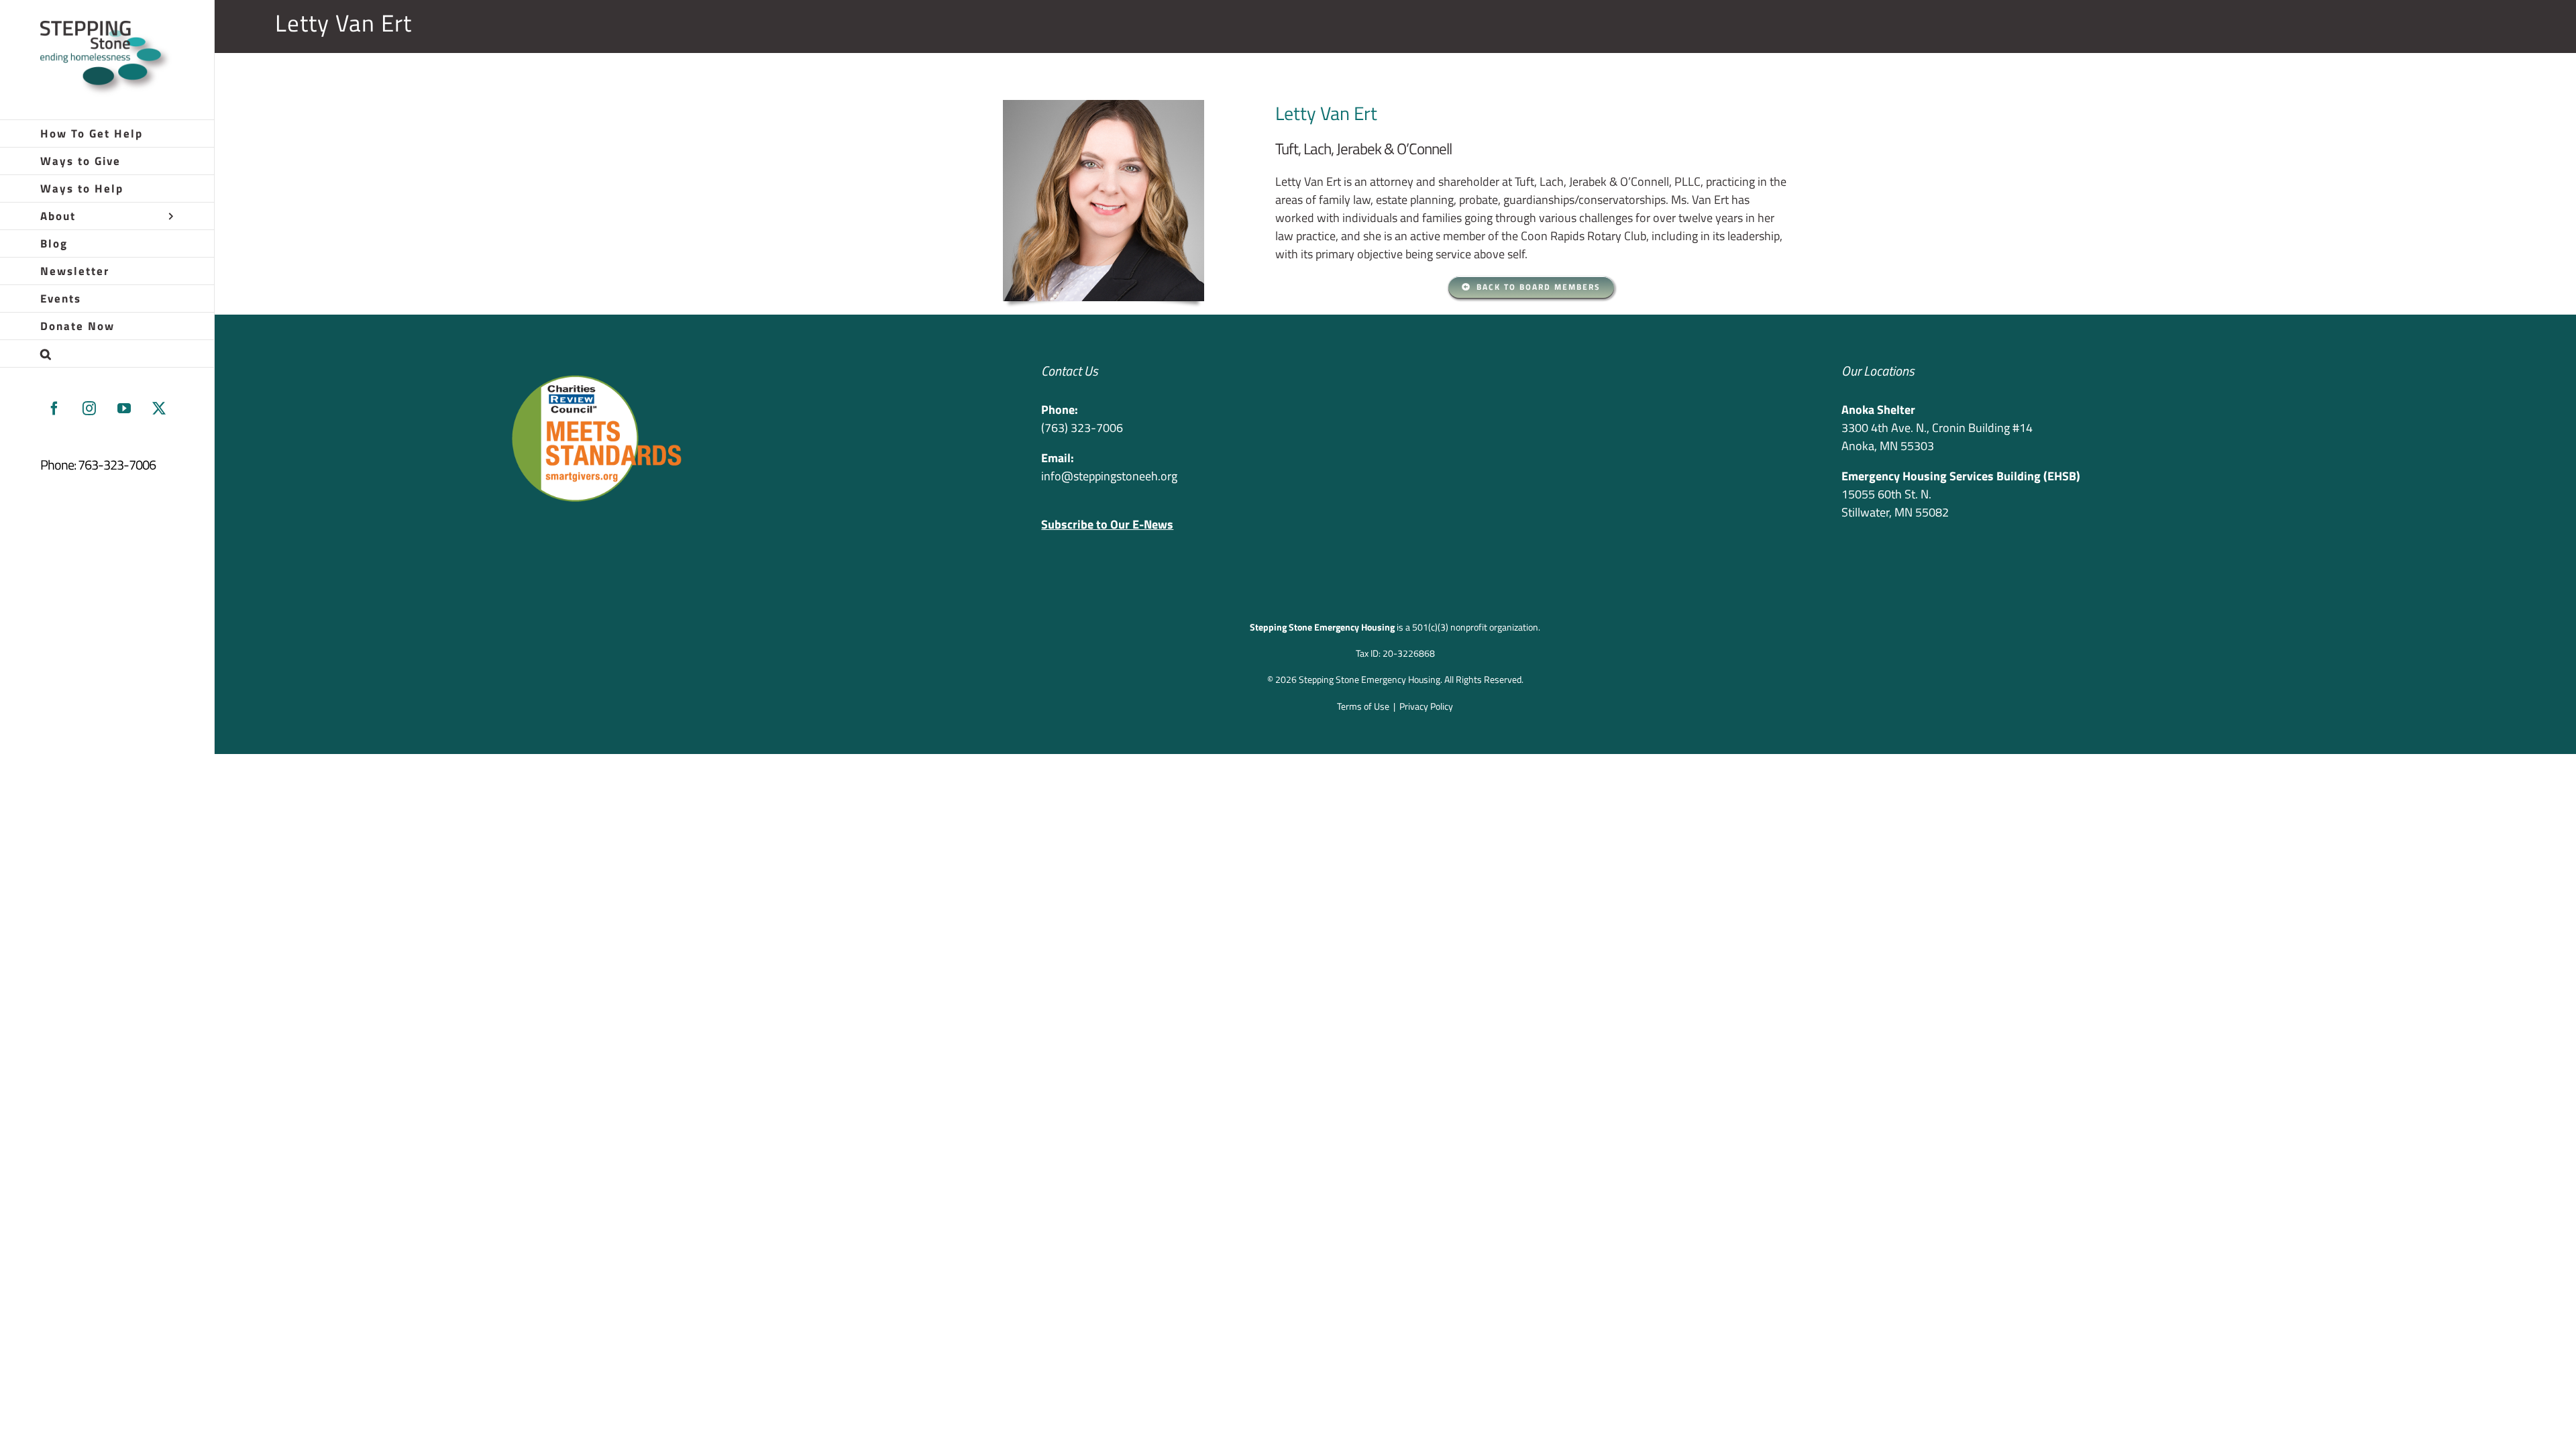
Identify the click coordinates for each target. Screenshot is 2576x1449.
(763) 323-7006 (1082, 428)
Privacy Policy (1426, 706)
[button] (107, 354)
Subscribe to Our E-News (1107, 524)
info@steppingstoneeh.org (1109, 476)
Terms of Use (1363, 706)
